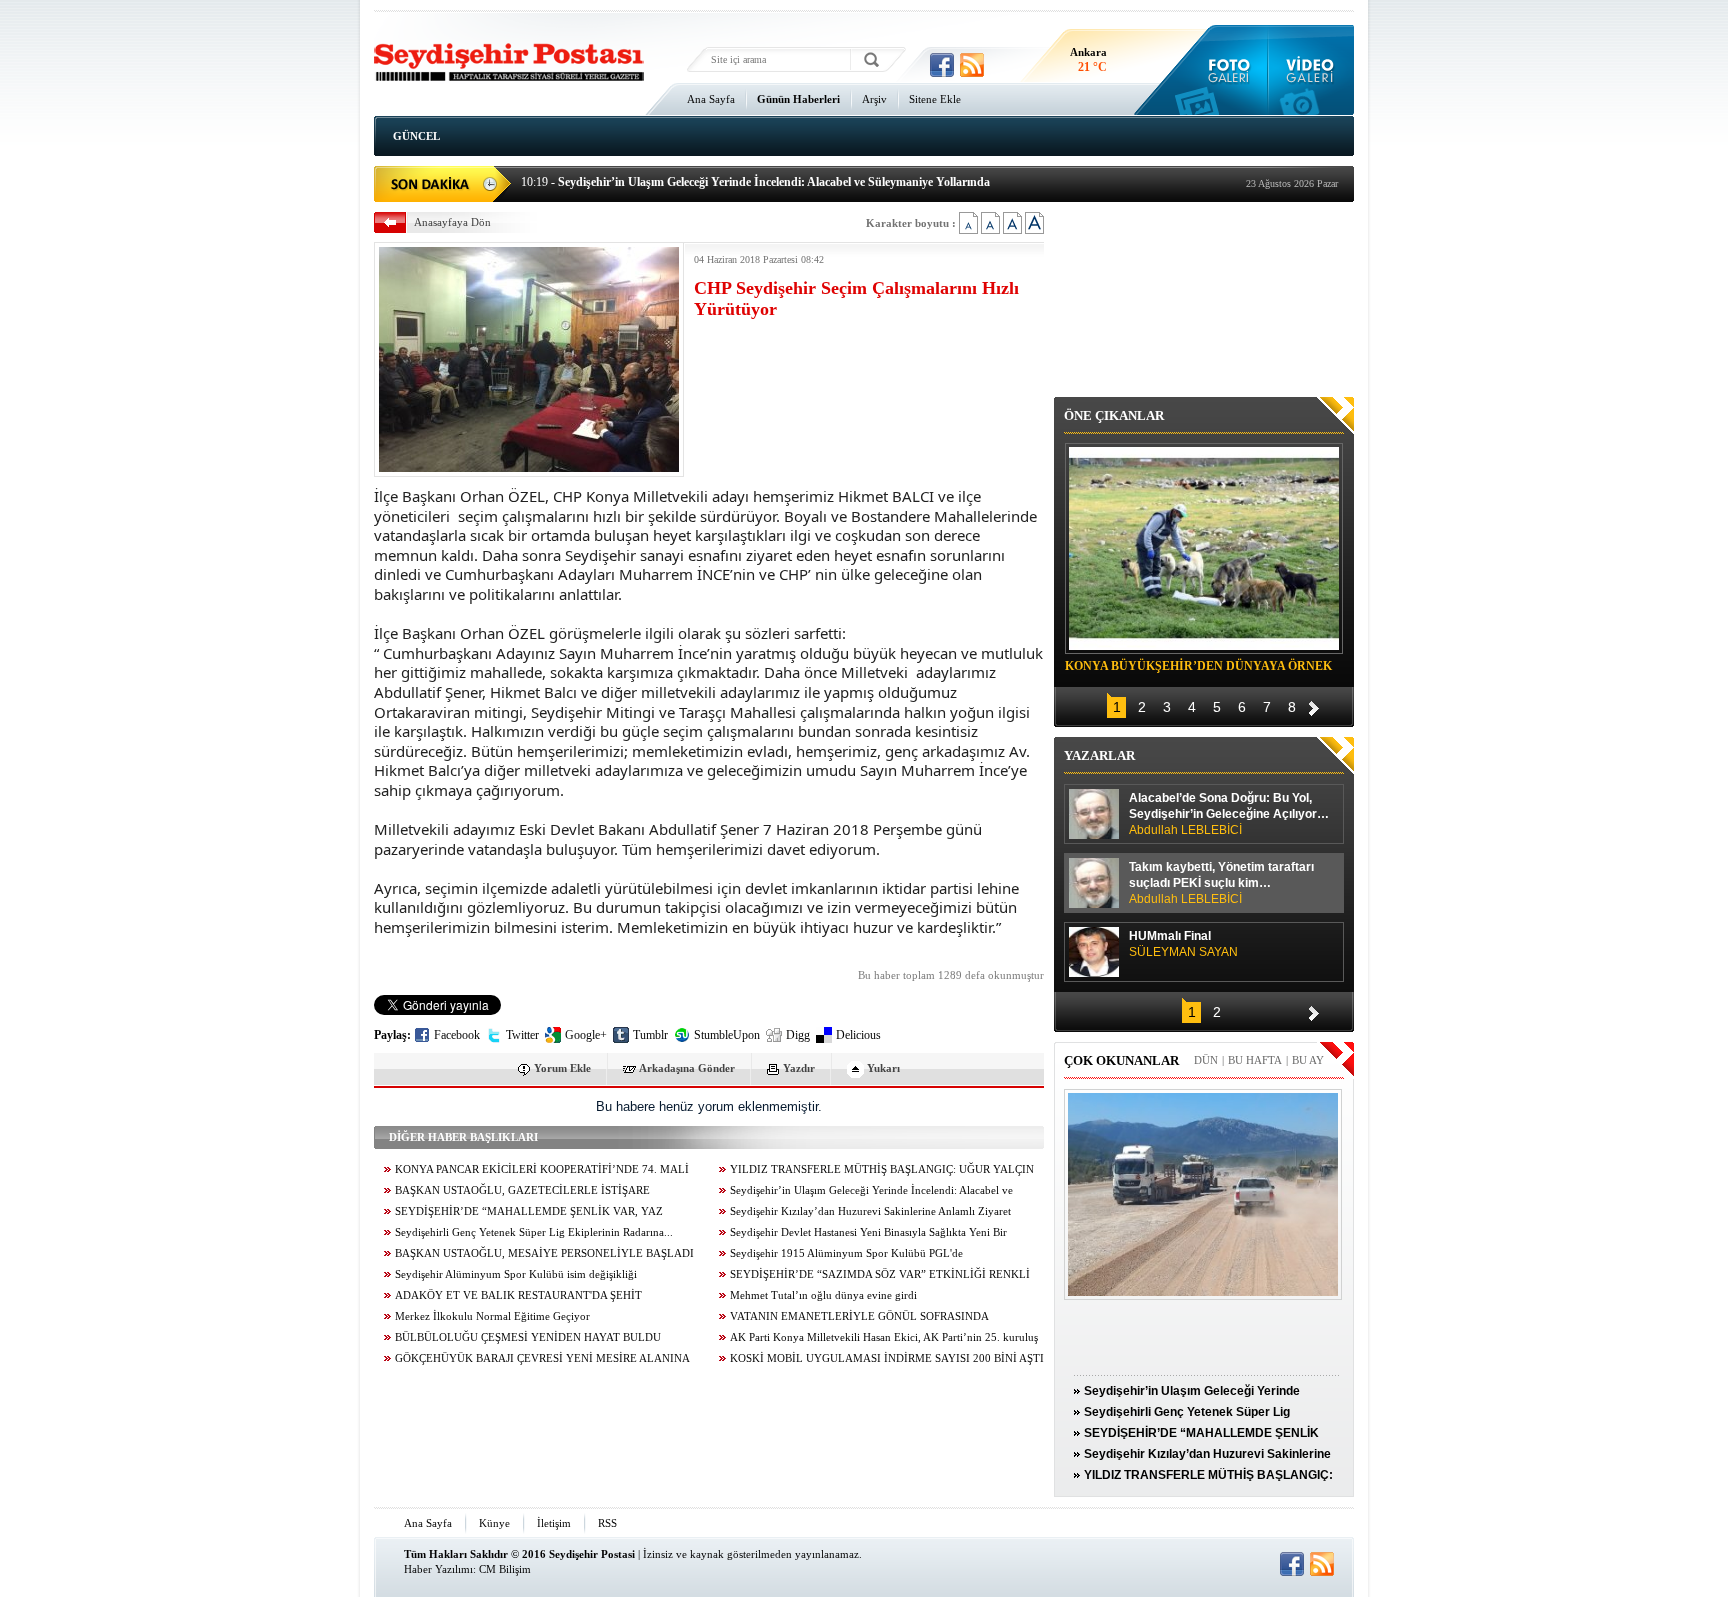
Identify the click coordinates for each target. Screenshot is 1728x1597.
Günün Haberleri (798, 99)
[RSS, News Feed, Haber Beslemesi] (972, 65)
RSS (607, 1523)
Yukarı (883, 1068)
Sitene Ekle (935, 99)
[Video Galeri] (1311, 70)
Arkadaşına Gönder (687, 1068)
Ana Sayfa (711, 99)
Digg (798, 1035)
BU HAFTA (1255, 1060)
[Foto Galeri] (1224, 70)
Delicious (858, 1035)
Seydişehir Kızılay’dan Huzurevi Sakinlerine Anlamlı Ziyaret (870, 1211)
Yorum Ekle (562, 1068)
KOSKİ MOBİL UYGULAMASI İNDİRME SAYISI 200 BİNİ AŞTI (887, 1358)
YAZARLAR (1099, 755)
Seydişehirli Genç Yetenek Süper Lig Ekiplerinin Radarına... (534, 1232)
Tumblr (650, 1035)
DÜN (1206, 1060)
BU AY (1308, 1060)
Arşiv (874, 99)
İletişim (554, 1523)
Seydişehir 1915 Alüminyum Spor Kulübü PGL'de (846, 1253)
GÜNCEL (416, 136)
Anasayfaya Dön (452, 222)
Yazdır (799, 1068)
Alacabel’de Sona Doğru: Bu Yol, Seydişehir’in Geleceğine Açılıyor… (1229, 814)
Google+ (586, 1035)
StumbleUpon (727, 1035)
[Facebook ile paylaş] (942, 65)
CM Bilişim (505, 1569)
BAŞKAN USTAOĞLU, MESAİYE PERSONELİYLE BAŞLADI (544, 1253)
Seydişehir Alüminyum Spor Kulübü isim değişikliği (516, 1274)
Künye (494, 1523)
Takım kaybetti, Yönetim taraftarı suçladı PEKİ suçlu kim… (1221, 883)
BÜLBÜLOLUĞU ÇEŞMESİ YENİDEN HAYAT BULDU (528, 1337)
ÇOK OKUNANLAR (1121, 1060)
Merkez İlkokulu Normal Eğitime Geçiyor (492, 1316)
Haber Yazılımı (438, 1569)
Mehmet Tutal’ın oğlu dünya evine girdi (823, 1295)
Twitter (522, 1035)
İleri (1314, 705)
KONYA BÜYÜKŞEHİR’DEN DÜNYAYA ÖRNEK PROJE (1198, 669)
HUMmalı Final (1183, 944)
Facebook (457, 1035)
